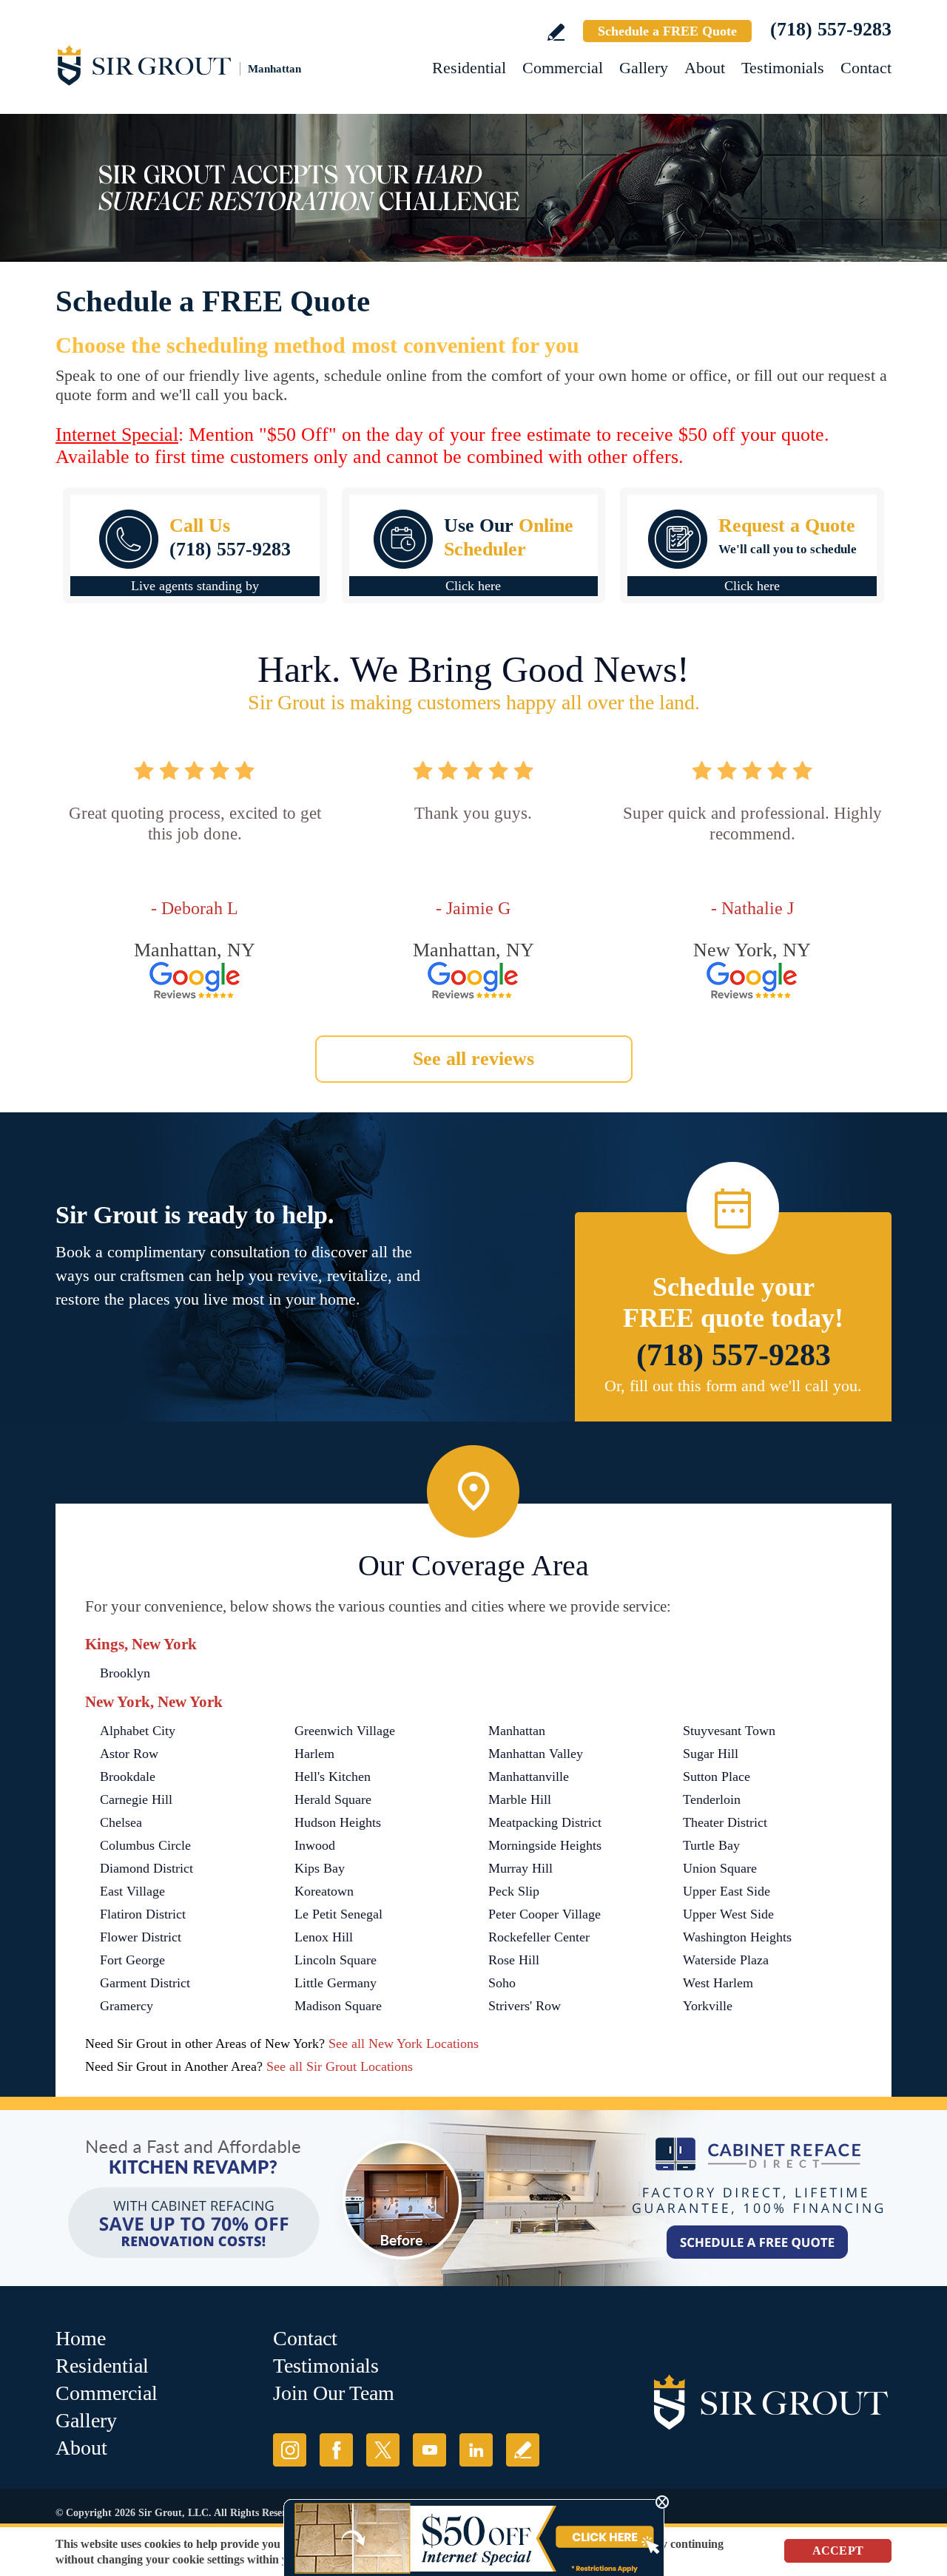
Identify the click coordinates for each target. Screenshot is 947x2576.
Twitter (383, 2450)
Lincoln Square (336, 1960)
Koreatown (324, 1891)
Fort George (132, 1960)
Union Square (720, 1868)
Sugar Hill (711, 1754)
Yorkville (708, 2006)
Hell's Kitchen (333, 1777)
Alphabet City (138, 1731)
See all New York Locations (404, 2043)
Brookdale (128, 1777)
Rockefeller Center (539, 1937)
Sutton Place (717, 1777)
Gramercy (127, 2006)
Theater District (725, 1822)
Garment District (145, 1983)
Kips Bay (320, 1868)
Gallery (644, 68)
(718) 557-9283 (831, 29)
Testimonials (783, 68)
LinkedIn (476, 2450)
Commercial (563, 68)
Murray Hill (520, 1868)
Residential (469, 68)
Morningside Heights (545, 1845)
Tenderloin (712, 1799)
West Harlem (718, 1983)
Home (81, 2338)
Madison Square (338, 2006)
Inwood (315, 1845)
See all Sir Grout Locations (340, 2066)
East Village (132, 1891)
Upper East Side (727, 1891)
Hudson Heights (338, 1822)
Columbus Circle (145, 1845)
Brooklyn (125, 1673)
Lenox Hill (324, 1937)
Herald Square (333, 1799)
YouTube (429, 2450)
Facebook (336, 2450)
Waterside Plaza (726, 1960)
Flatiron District (143, 1914)
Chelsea (121, 1822)
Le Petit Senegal (338, 1914)
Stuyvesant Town (729, 1731)
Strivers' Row (525, 2006)
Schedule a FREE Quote (667, 31)
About (705, 68)
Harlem (314, 1754)
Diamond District (146, 1868)
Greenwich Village (345, 1731)
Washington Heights (737, 1937)
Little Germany (336, 1983)
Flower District (141, 1937)
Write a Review (556, 32)
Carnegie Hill (136, 1799)
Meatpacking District (545, 1822)
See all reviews (473, 1059)
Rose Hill (514, 1960)
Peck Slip (514, 1891)
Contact (866, 68)
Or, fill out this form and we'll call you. (733, 1386)
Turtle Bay (711, 1845)
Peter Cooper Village (545, 1914)
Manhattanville (529, 1777)
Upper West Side (728, 1914)
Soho (502, 1983)
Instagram (290, 2450)
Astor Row (129, 1754)
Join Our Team (334, 2393)
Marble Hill (520, 1799)
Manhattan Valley (536, 1754)
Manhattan (517, 1731)
